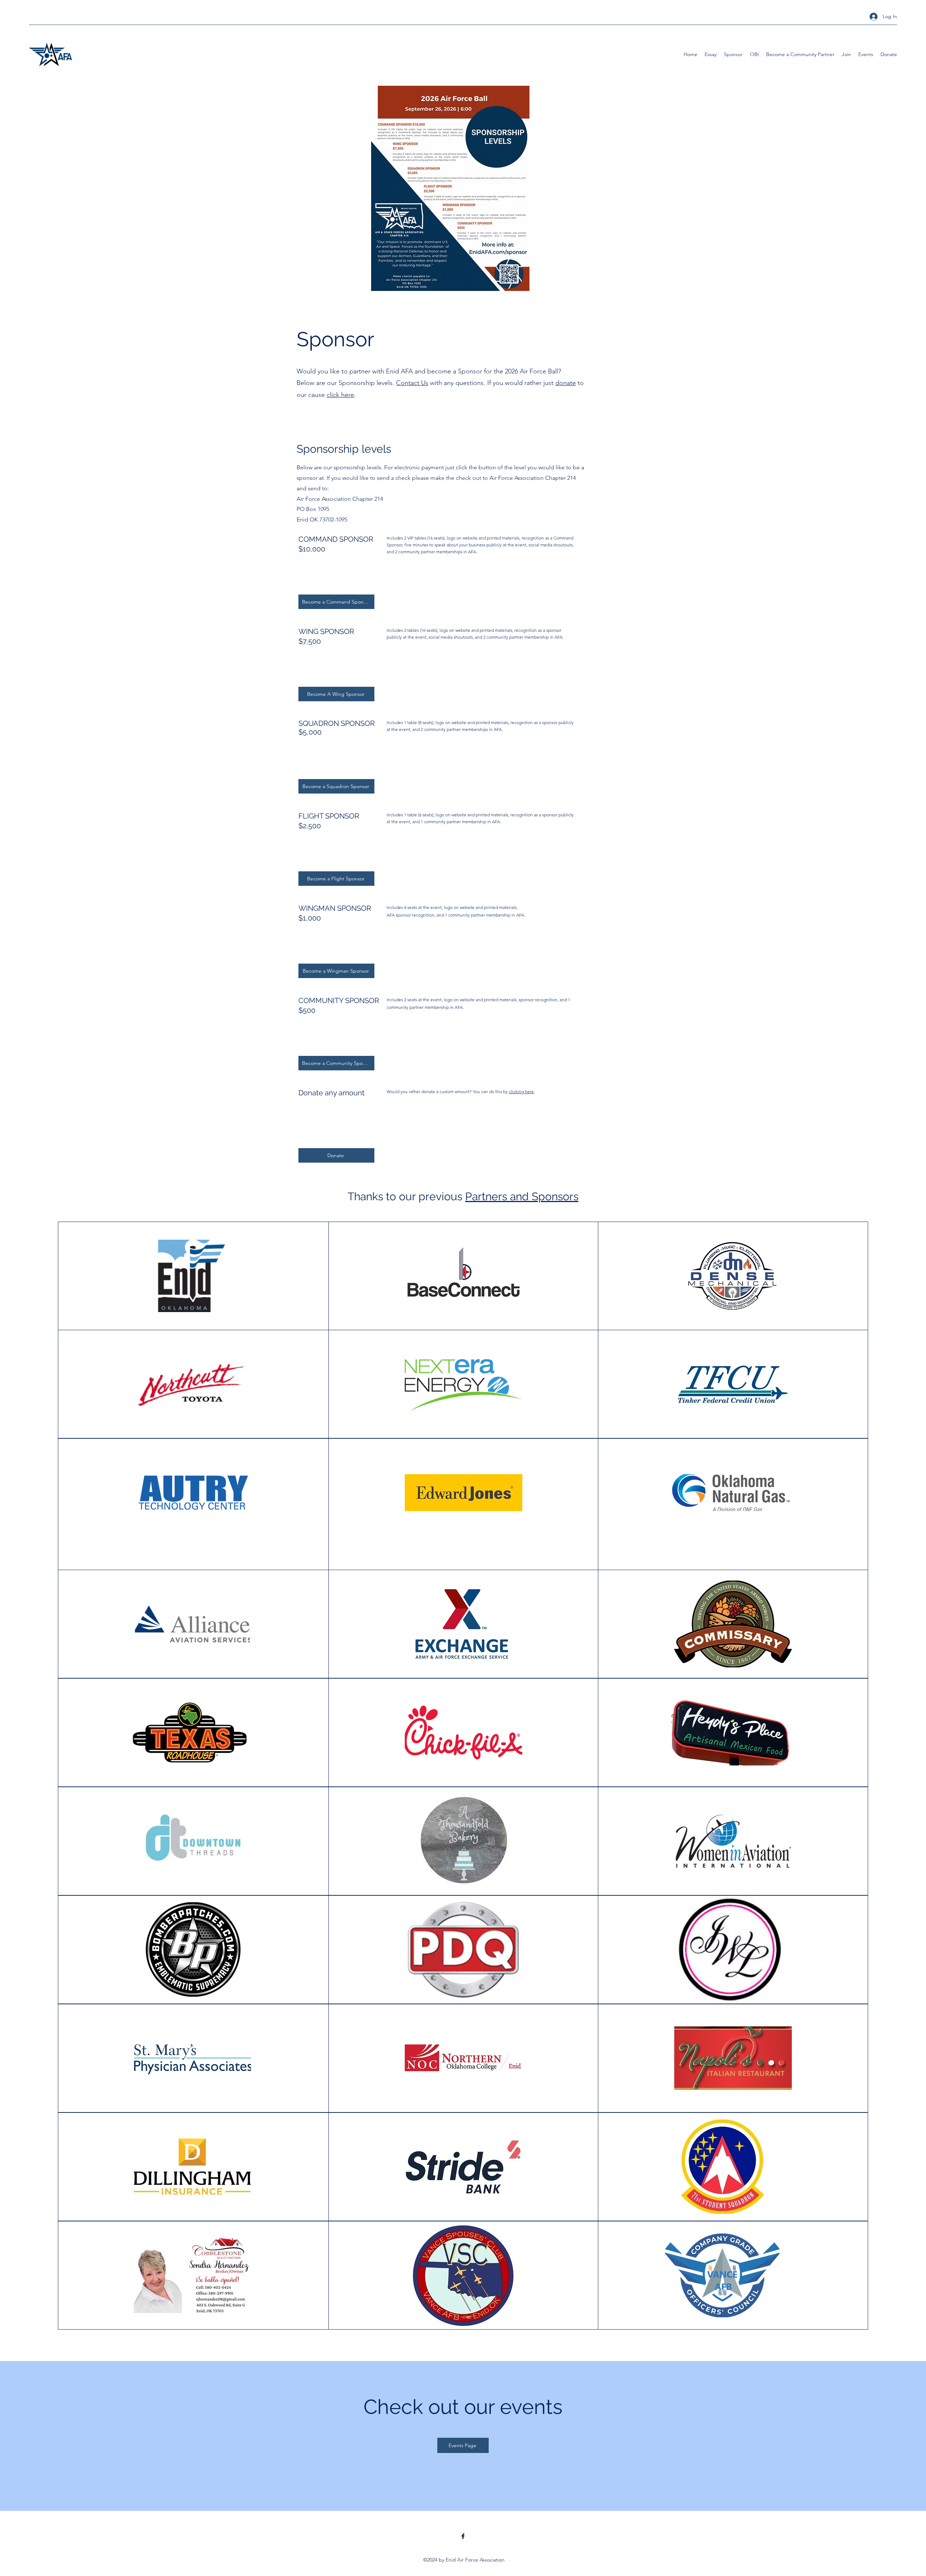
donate (566, 383)
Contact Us (412, 383)
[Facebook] (463, 2536)
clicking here (521, 1092)
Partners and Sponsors (522, 1196)
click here (340, 395)
